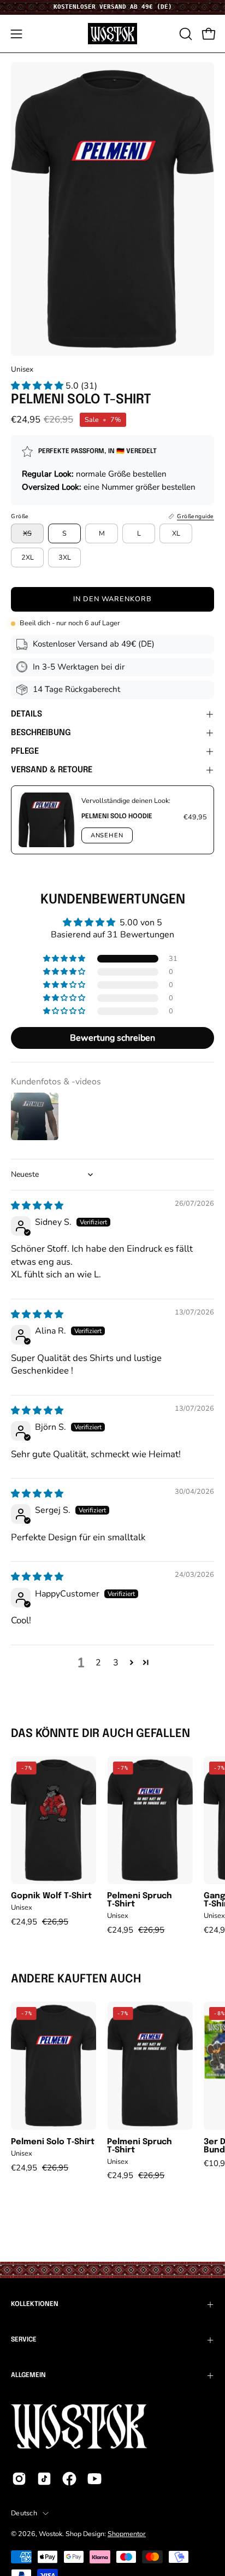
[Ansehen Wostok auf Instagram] (19, 2479)
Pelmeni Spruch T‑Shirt (140, 1900)
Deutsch (24, 2513)
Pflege (25, 752)
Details (26, 714)
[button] (185, 34)
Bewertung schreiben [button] (112, 1038)
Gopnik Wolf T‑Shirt (51, 1896)
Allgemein (28, 2375)
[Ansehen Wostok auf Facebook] (69, 2479)
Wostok (51, 2534)
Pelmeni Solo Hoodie (117, 817)
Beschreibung (41, 733)
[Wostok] (112, 34)
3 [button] (116, 1663)
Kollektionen (35, 2304)
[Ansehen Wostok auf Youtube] (94, 2479)
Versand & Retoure (52, 770)
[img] (37, 1206)
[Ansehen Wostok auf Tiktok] (44, 2479)
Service (24, 2340)
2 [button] (98, 1663)
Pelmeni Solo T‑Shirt (53, 2142)
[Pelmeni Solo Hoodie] (46, 820)
